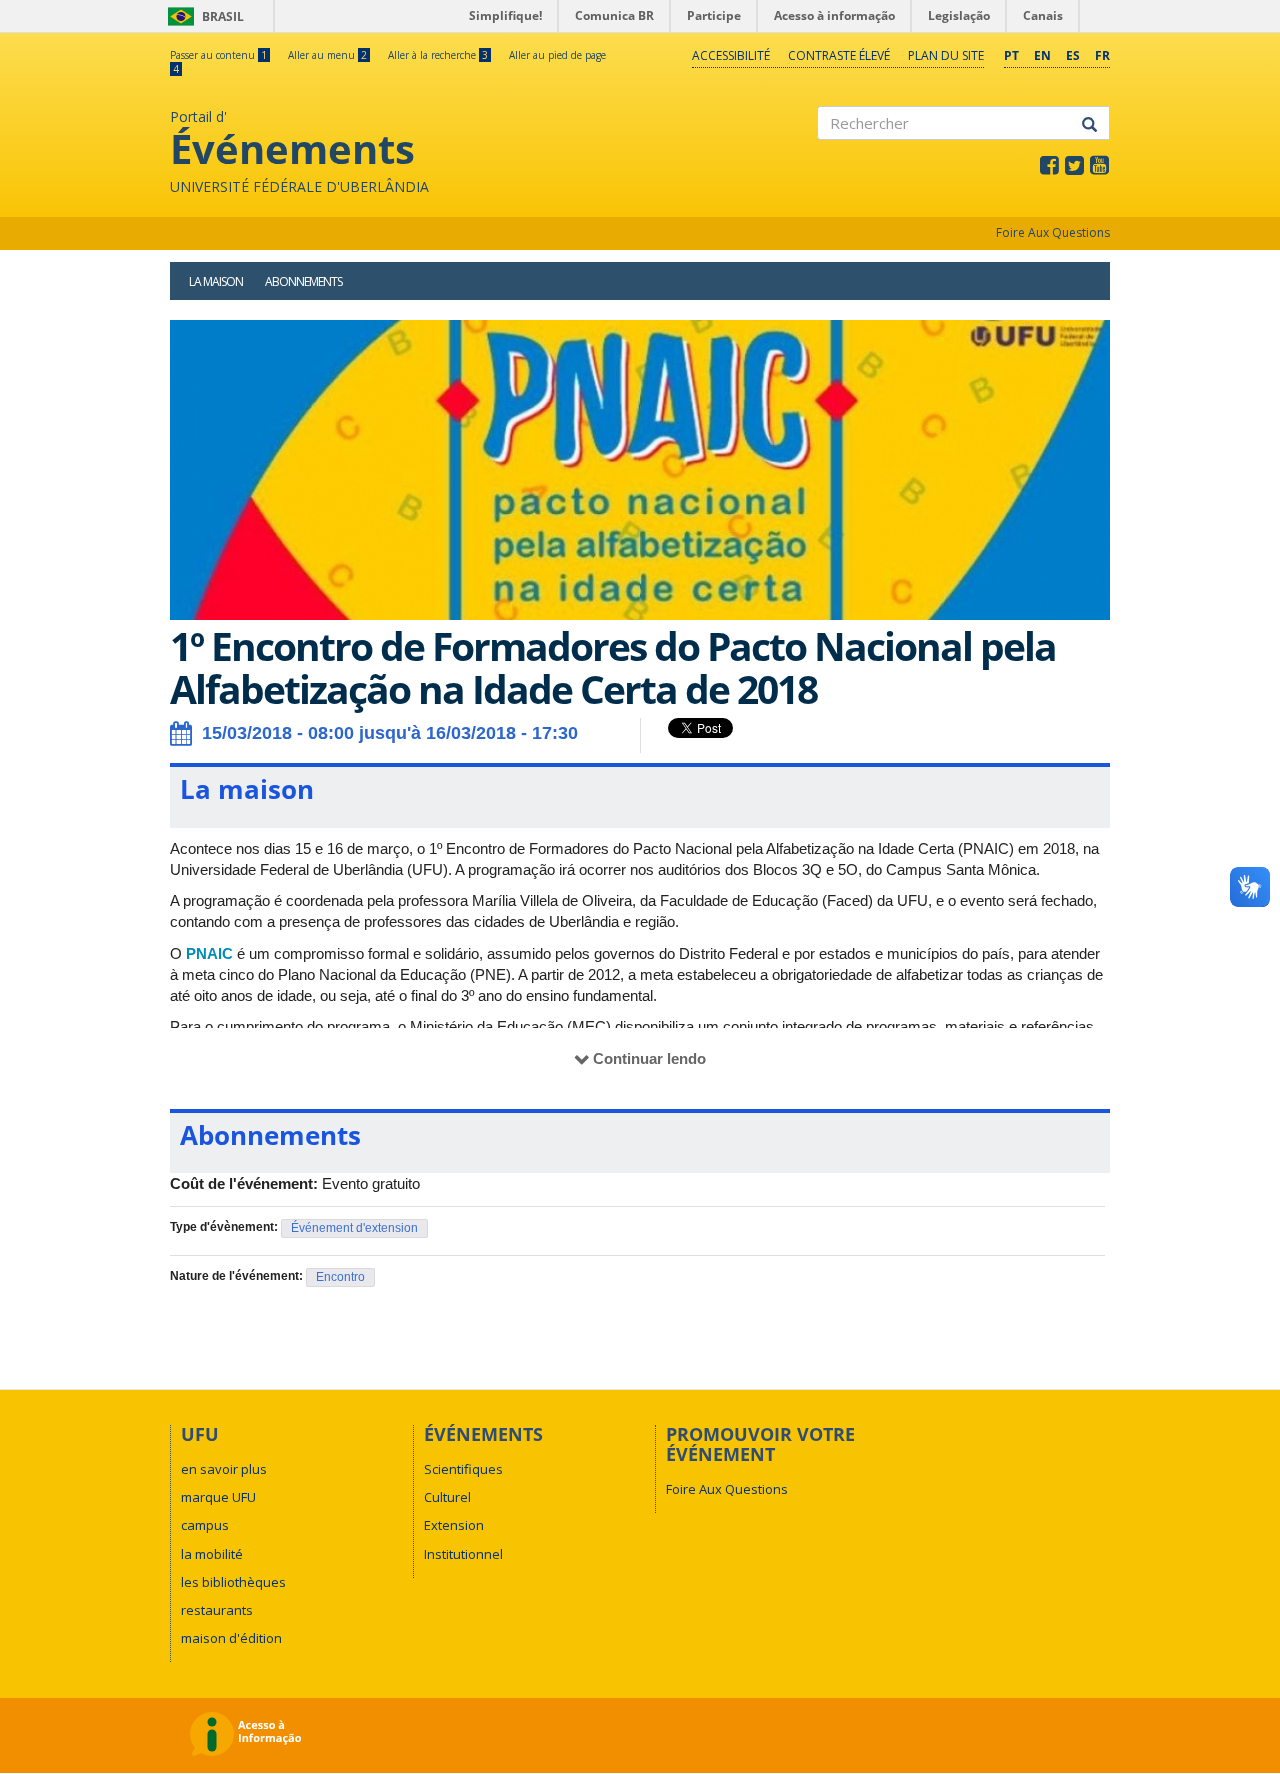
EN (1042, 55)
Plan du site (946, 55)
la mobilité (212, 1554)
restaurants (217, 1610)
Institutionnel (463, 1554)
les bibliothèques (233, 1582)
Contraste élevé (839, 55)
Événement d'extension (354, 1228)
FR (1102, 55)
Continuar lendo (649, 1058)
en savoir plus (224, 1469)
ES (1073, 55)
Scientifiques (463, 1469)
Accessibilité (731, 55)
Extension (454, 1525)
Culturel (447, 1497)
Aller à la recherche (438, 55)
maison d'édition (231, 1638)
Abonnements (303, 281)
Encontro (340, 1277)
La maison (216, 281)
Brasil (202, 16)
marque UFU (218, 1497)
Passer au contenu (218, 55)
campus (205, 1525)
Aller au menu (327, 55)
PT (1011, 55)
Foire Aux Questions (1053, 232)
